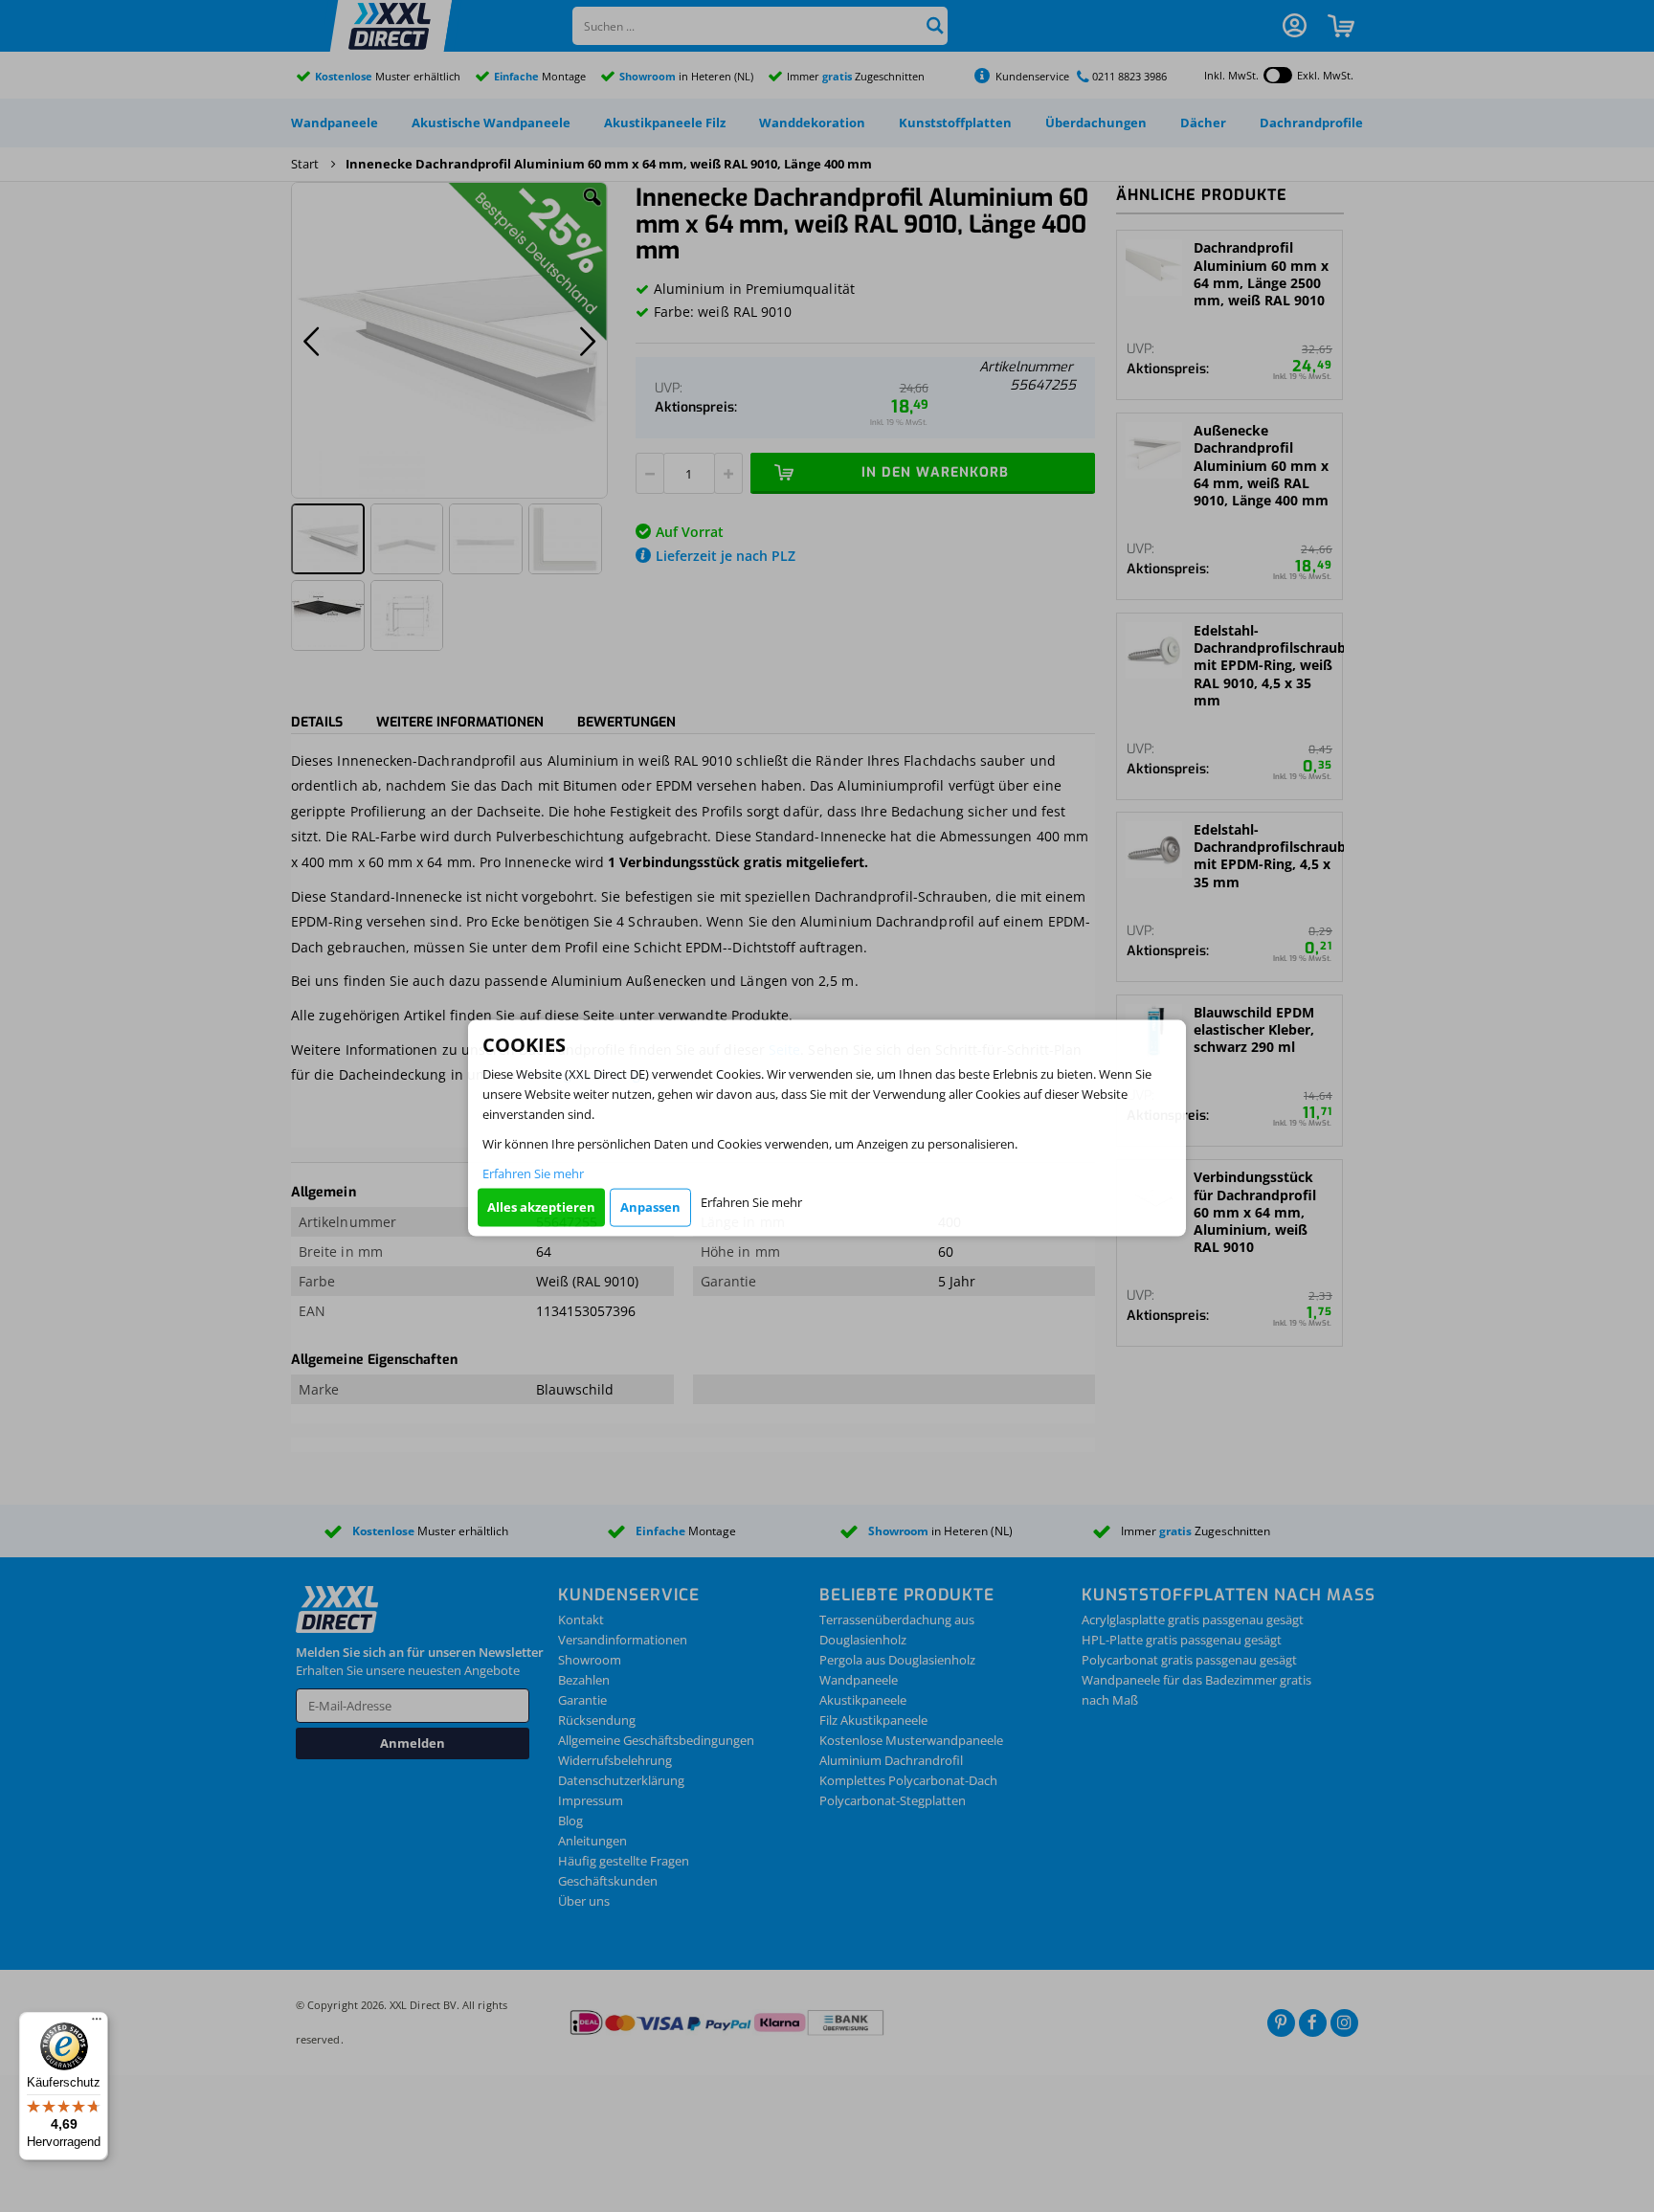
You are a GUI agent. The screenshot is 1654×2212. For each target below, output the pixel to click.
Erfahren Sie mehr (533, 1173)
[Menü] (97, 2023)
